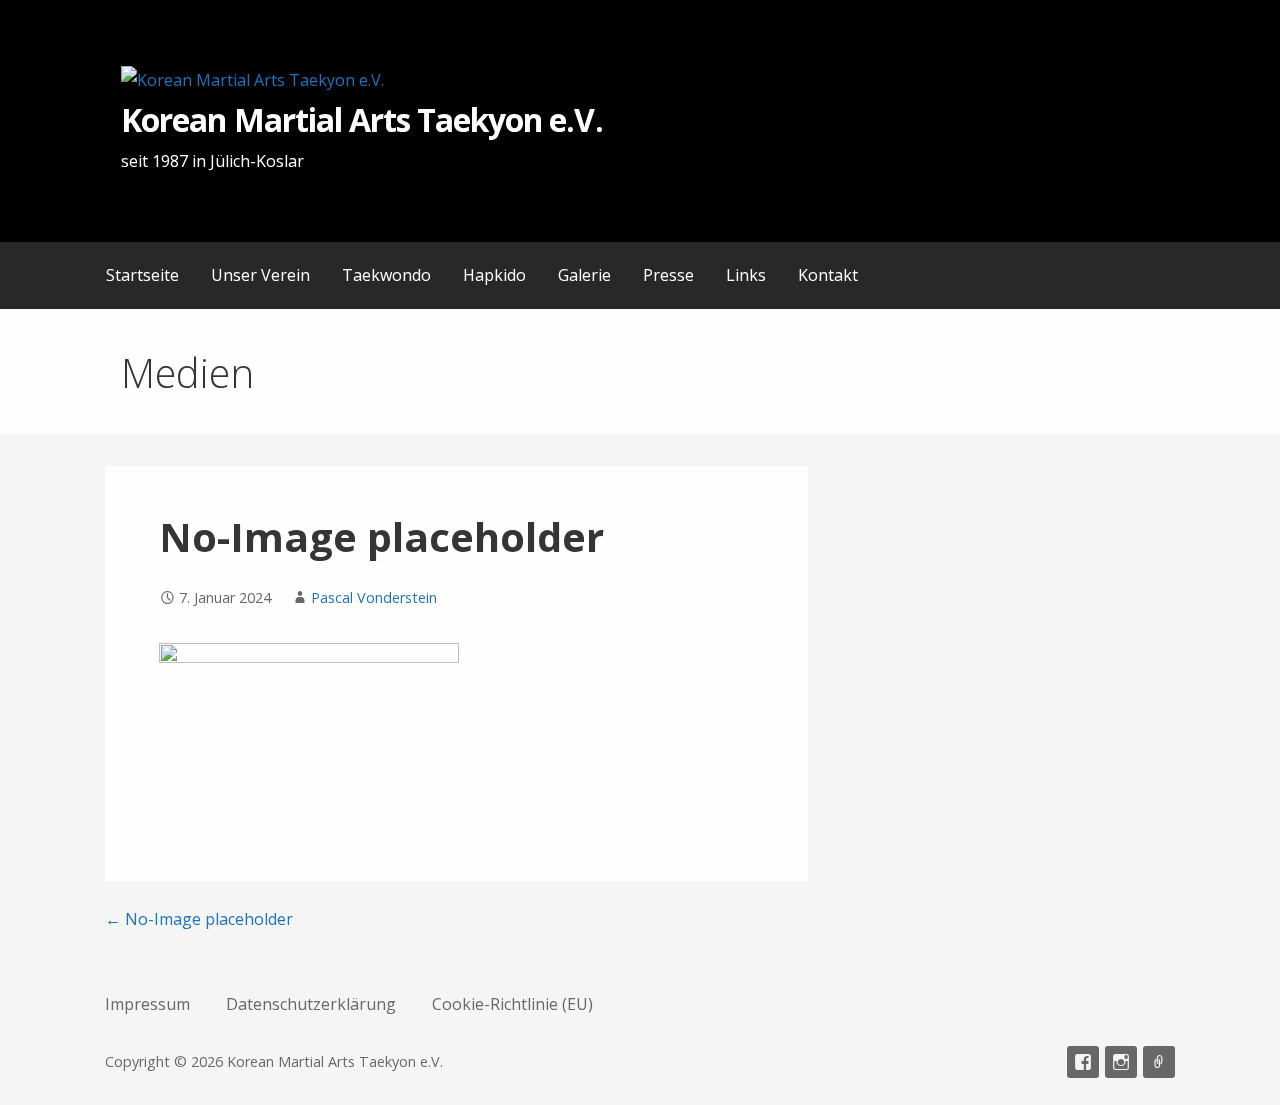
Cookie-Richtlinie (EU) (512, 1004)
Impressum (147, 1004)
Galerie (584, 275)
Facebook (1083, 1062)
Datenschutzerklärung (311, 1004)
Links (746, 275)
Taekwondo (386, 275)
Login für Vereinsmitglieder (1159, 1062)
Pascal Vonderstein (374, 597)
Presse (668, 275)
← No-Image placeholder (199, 919)
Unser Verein (260, 275)
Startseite (142, 275)
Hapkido (494, 275)
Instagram (1121, 1062)
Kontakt (828, 275)
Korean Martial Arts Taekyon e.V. (361, 119)
